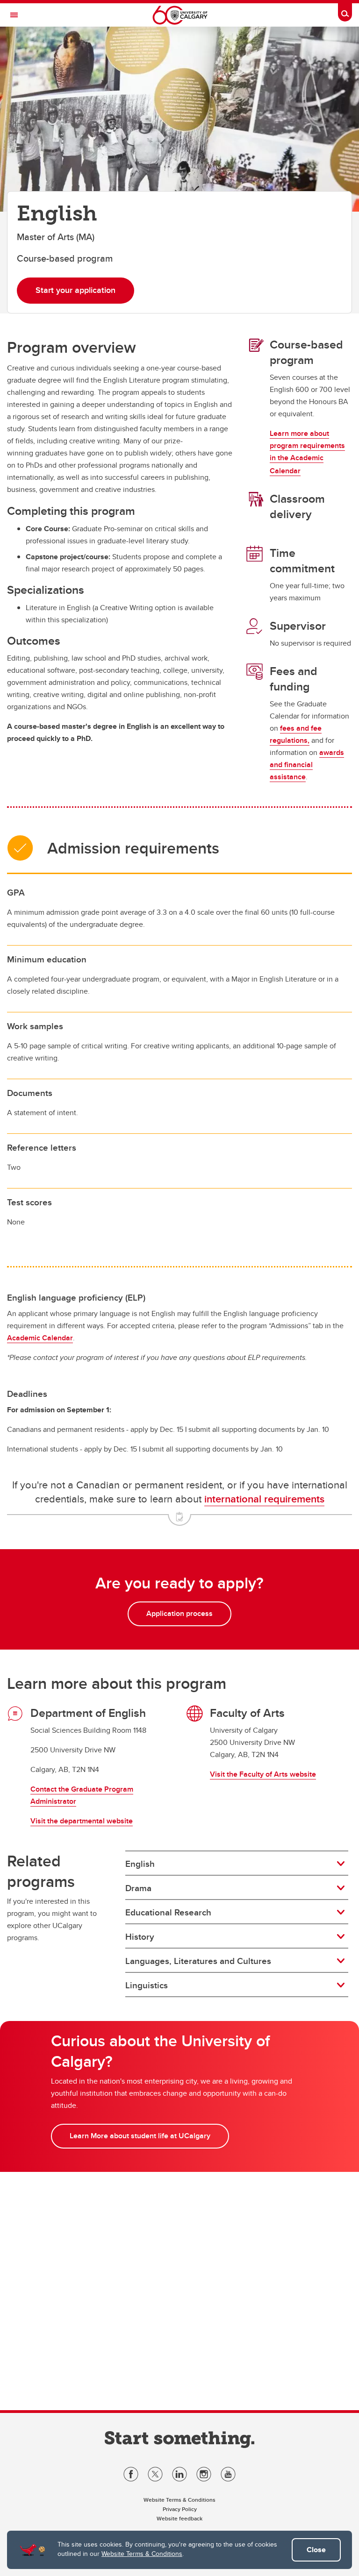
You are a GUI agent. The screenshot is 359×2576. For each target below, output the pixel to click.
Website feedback (179, 2518)
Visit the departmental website (82, 1821)
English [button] (140, 1864)
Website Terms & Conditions (142, 2554)
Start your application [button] (75, 290)
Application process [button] (179, 1613)
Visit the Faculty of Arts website (263, 1774)
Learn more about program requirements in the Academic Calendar (307, 452)
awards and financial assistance (307, 765)
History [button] (140, 1936)
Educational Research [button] (168, 1912)
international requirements (264, 1499)
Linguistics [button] (147, 1985)
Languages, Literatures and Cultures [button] (198, 1961)
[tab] (237, 1864)
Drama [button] (138, 1888)
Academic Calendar (40, 1338)
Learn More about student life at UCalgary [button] (140, 2136)
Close (316, 2550)
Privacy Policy (180, 2509)
